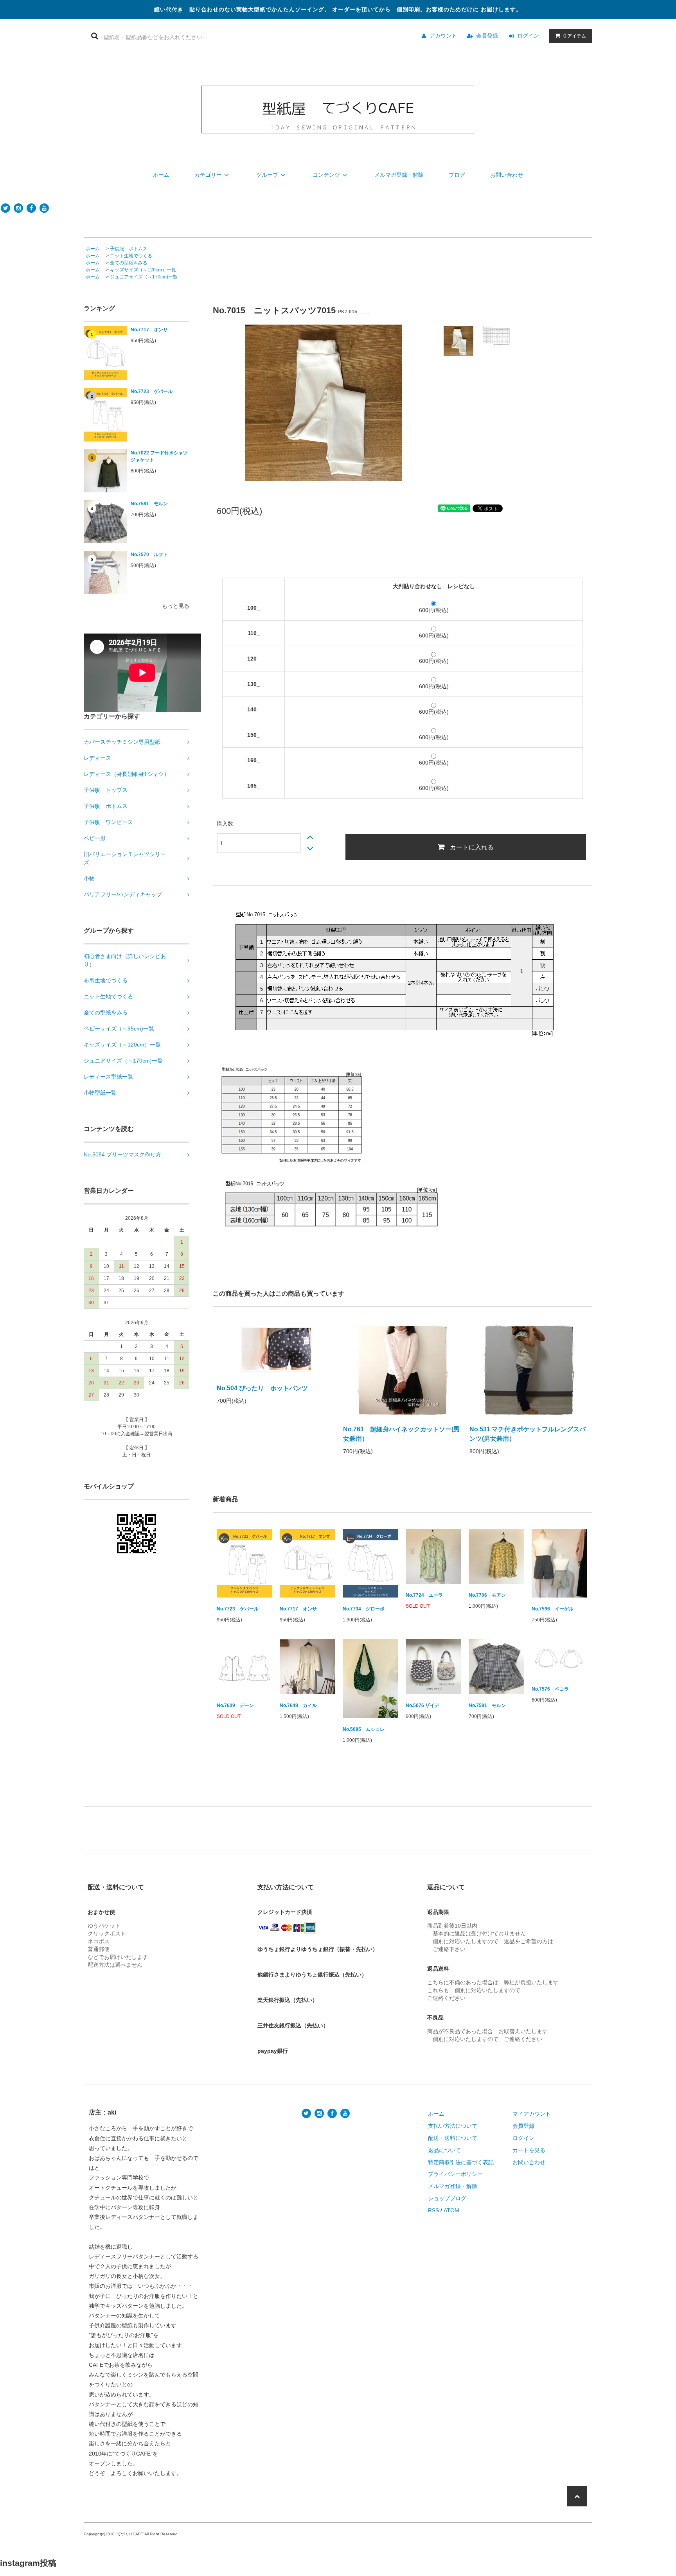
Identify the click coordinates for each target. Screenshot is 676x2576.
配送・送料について (453, 2138)
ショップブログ (447, 2198)
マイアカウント (532, 2114)
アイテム (575, 36)
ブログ (457, 175)
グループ (267, 175)
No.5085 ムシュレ (364, 1729)
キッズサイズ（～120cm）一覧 (143, 270)
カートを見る (529, 2150)
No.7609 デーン (235, 1705)
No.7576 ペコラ (550, 1689)
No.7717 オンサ (149, 330)
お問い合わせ (507, 175)
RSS (433, 2210)
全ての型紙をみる (129, 263)
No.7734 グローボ (364, 1609)
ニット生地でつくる (131, 256)
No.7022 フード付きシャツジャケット (159, 456)
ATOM (451, 2210)
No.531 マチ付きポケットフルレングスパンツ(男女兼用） (528, 1434)
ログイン (528, 36)
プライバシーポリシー (455, 2174)
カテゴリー (208, 175)
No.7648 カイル (298, 1705)
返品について (444, 2150)
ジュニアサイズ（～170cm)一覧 (144, 277)
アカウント (443, 36)
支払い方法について (453, 2126)
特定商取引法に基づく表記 (461, 2162)
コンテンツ (326, 175)
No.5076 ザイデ (422, 1705)
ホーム (161, 175)
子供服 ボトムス (129, 249)
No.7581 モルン (149, 504)
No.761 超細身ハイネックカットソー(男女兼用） (401, 1434)
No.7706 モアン (487, 1595)
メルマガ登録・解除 (399, 175)
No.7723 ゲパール (152, 391)
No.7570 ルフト (149, 555)
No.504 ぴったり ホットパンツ (265, 1388)
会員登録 (487, 36)
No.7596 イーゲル (553, 1609)
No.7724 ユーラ (424, 1595)
